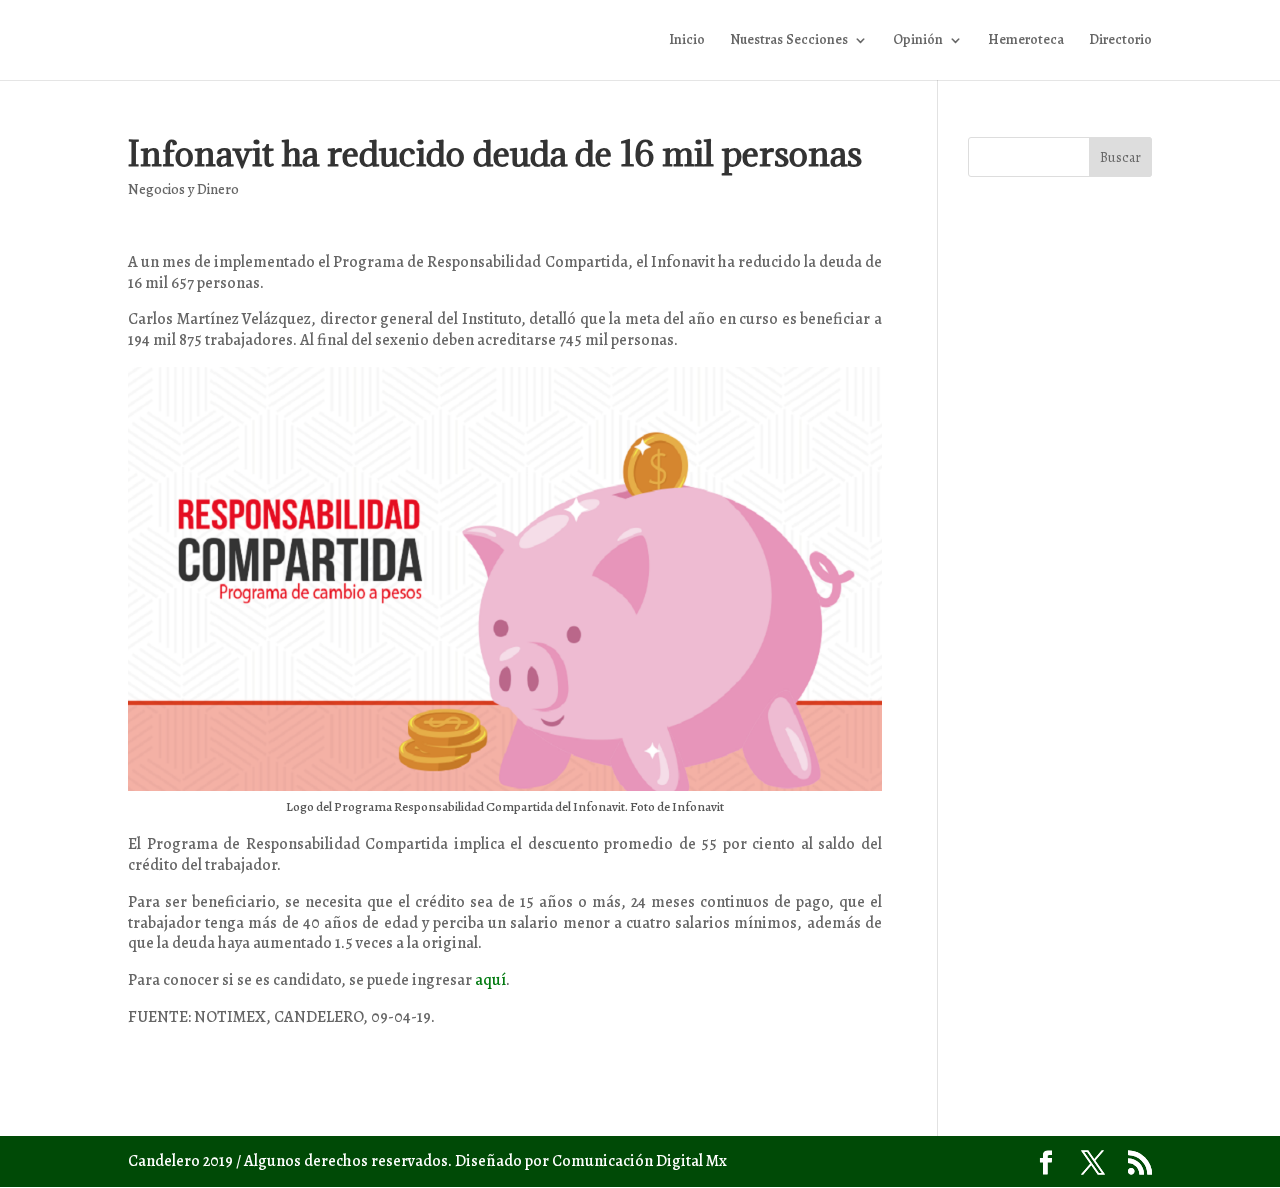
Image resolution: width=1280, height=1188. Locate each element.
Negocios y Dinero (183, 189)
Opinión (918, 41)
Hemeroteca (1026, 41)
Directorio (1120, 41)
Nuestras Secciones (789, 41)
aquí (490, 980)
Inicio (687, 41)
